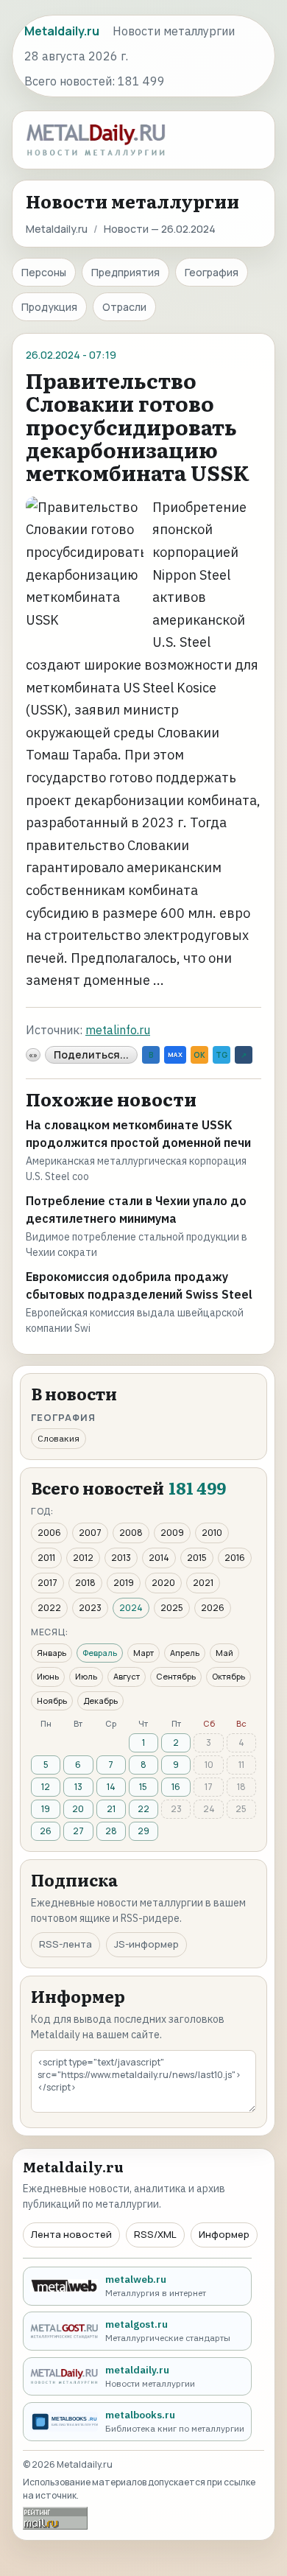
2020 (163, 1583)
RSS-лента (65, 1944)
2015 (197, 1558)
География (212, 272)
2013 (121, 1558)
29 (143, 1831)
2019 (124, 1583)
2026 (213, 1608)
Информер (224, 2234)
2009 (172, 1533)
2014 (159, 1558)
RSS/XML (155, 2234)
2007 (90, 1533)
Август (127, 1676)
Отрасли (124, 307)
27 (78, 1831)
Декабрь (100, 1701)
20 (78, 1809)
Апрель (185, 1653)
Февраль (100, 1653)
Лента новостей (71, 2234)
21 (111, 1809)
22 (143, 1809)
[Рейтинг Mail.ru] (55, 2518)
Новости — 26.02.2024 (160, 229)
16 (176, 1787)
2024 (131, 1608)
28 (111, 1831)
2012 (83, 1558)
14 (111, 1787)
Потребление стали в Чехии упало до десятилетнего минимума (136, 1210)
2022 (49, 1608)
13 (78, 1787)
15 (143, 1787)
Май (224, 1653)
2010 (212, 1533)
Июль (86, 1676)
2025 (172, 1608)
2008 (131, 1533)
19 (46, 1809)
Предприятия (125, 272)
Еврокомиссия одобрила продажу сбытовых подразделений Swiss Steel (139, 1285)
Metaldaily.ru (57, 229)
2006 (49, 1533)
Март (143, 1653)
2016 (235, 1558)
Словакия (59, 1438)
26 (46, 1831)
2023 (90, 1608)
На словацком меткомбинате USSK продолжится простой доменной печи (138, 1134)
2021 (203, 1583)
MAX (175, 1054)
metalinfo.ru (118, 1030)
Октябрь (228, 1676)
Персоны (44, 272)
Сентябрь (176, 1676)
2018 (85, 1583)
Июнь (48, 1676)
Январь (52, 1653)
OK (199, 1055)
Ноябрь (52, 1701)
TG (222, 1055)
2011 (46, 1558)
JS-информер (146, 1944)
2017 (47, 1583)
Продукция (49, 307)
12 (46, 1787)
